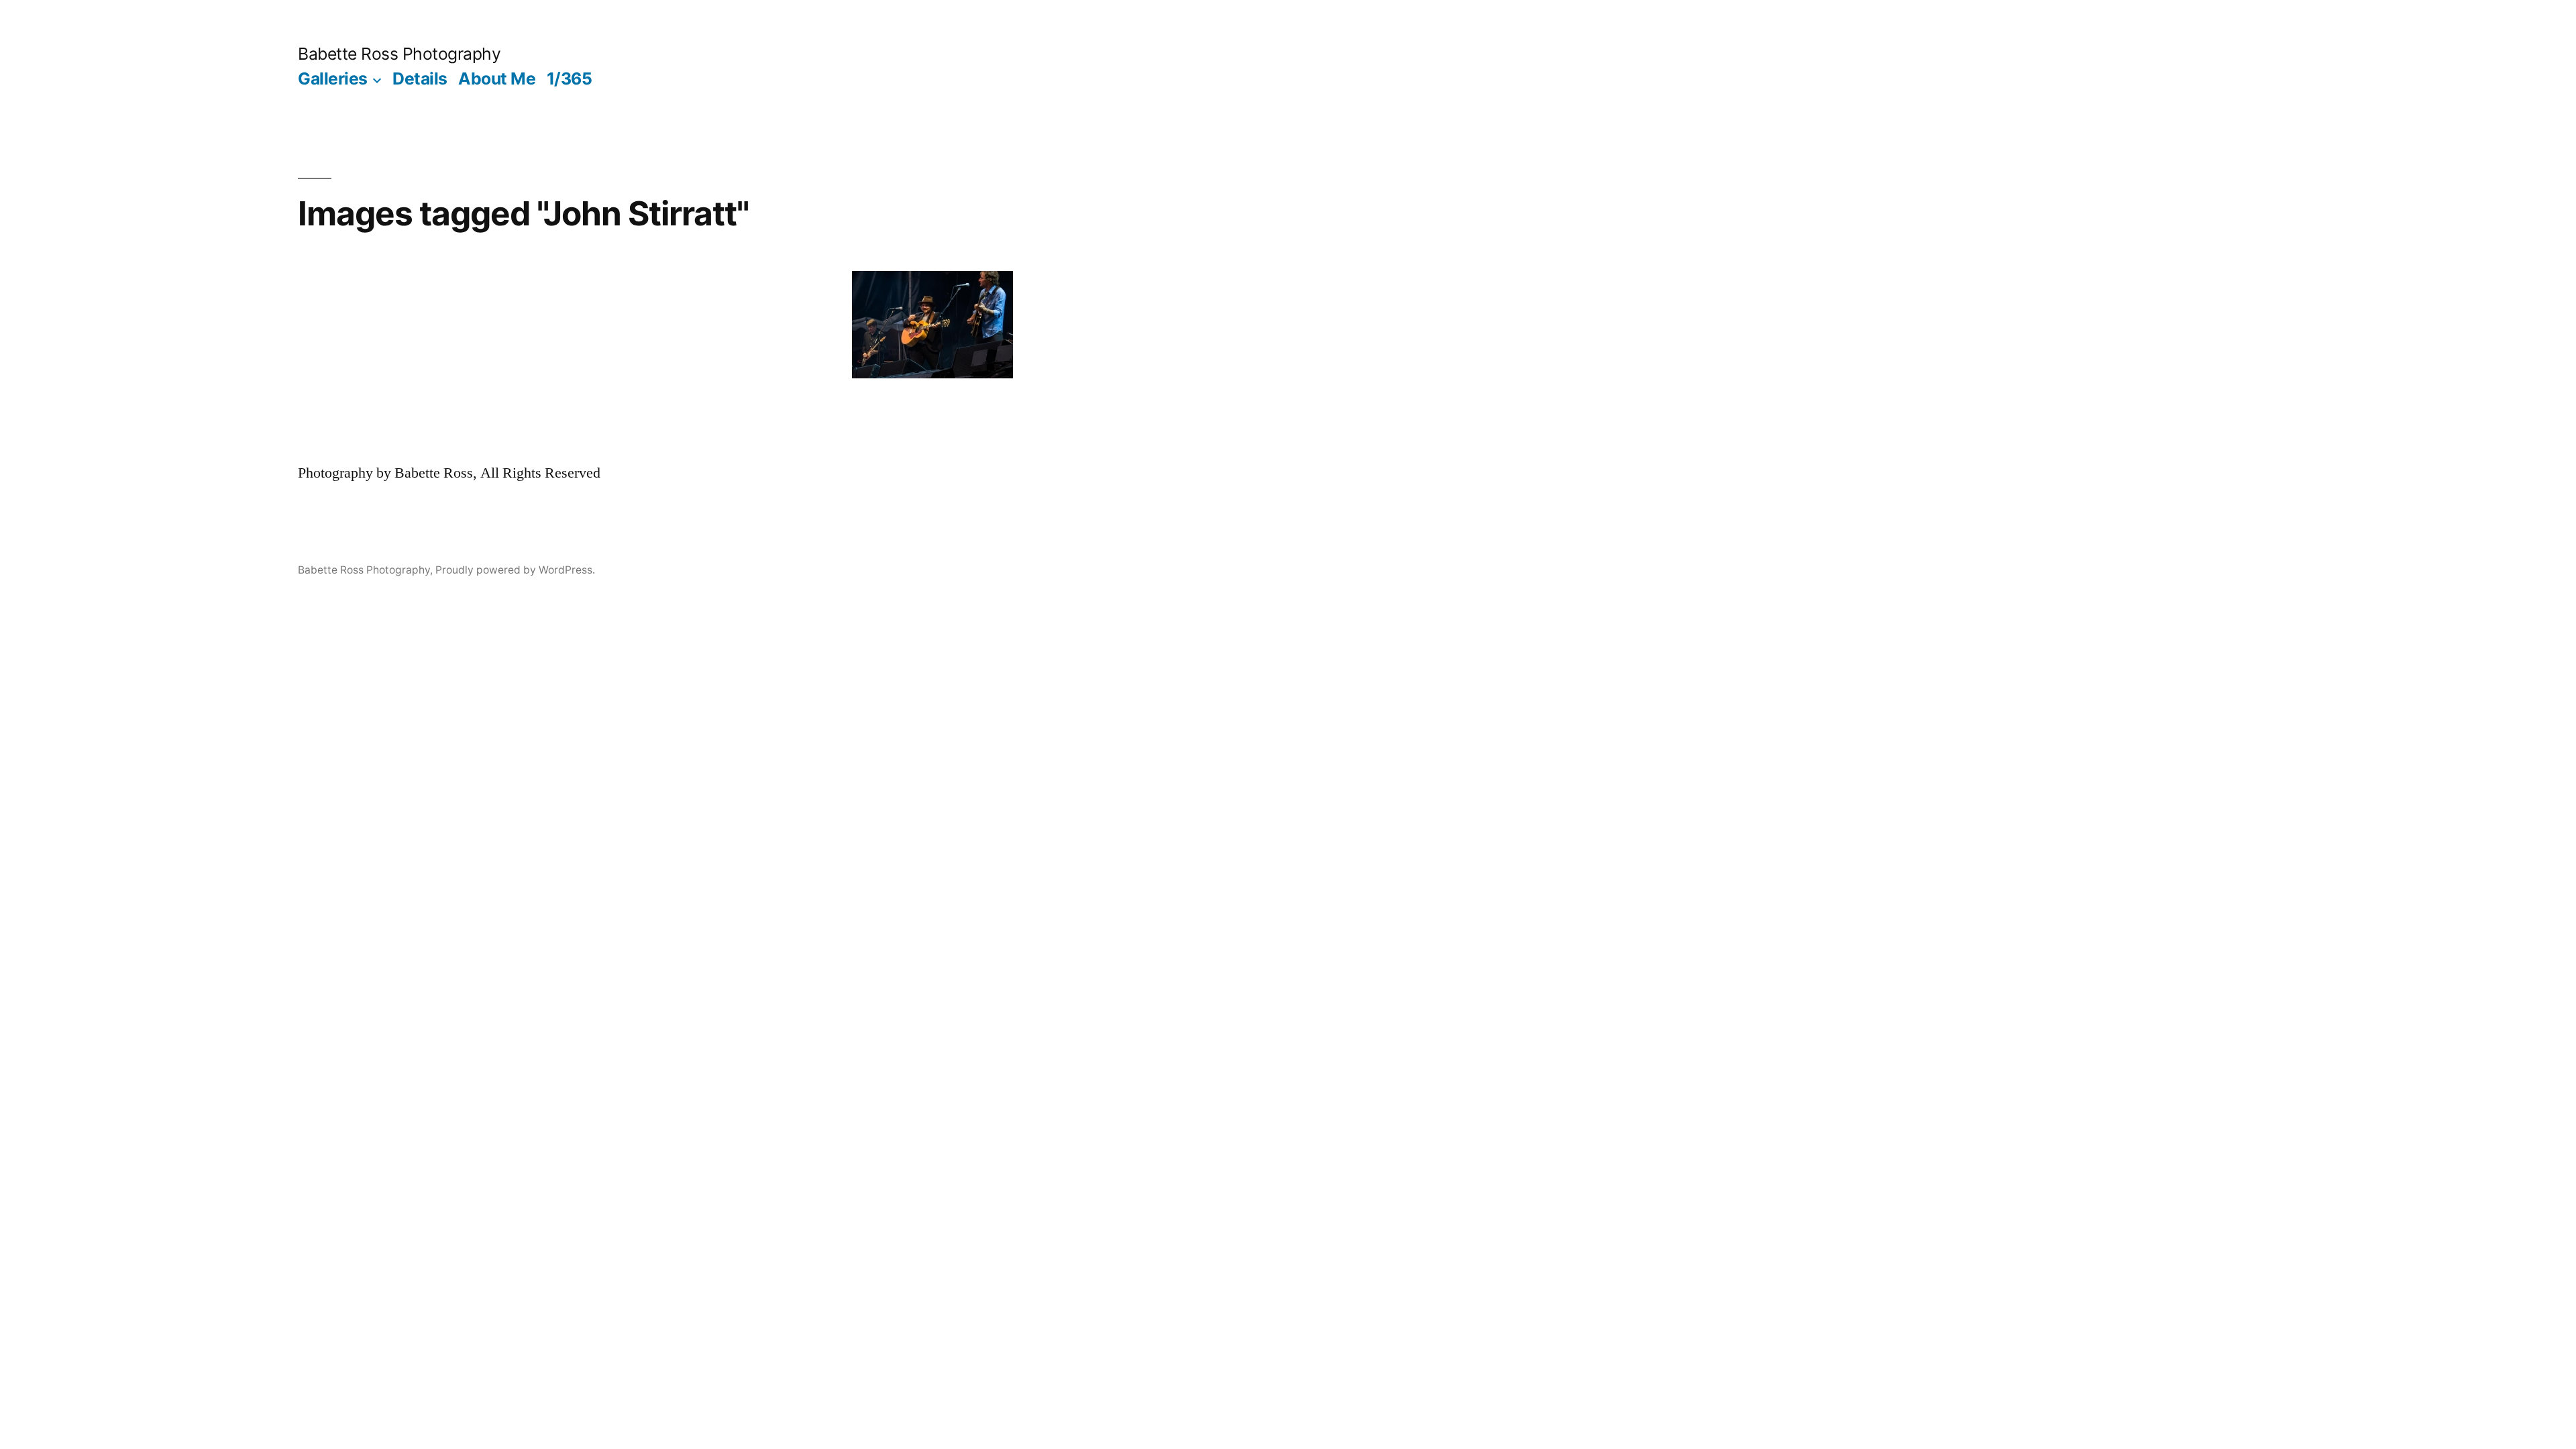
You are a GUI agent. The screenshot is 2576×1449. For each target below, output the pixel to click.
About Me (497, 78)
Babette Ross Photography (399, 54)
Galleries (333, 78)
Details (420, 78)
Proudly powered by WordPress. (515, 570)
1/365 (570, 78)
